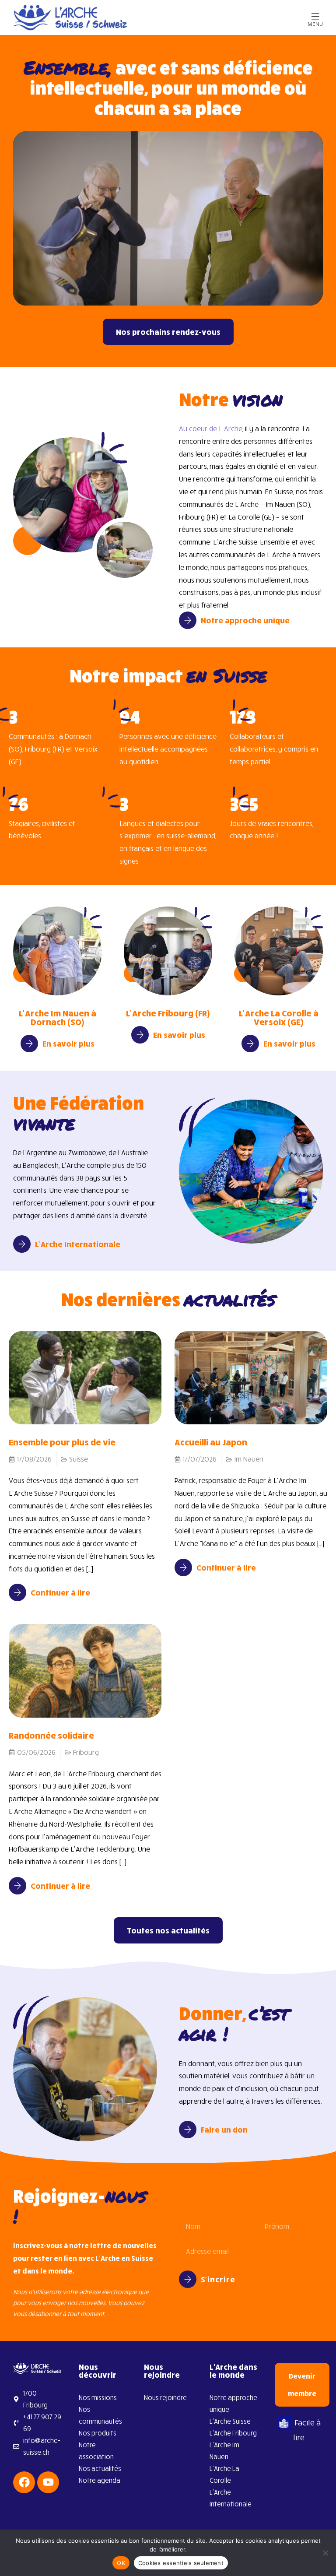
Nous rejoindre (162, 2371)
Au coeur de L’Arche (211, 429)
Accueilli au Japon (211, 1442)
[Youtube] (48, 2482)
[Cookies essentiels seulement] (325, 2553)
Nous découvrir (98, 2371)
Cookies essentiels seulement (181, 2563)
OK (121, 2563)
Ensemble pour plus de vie (62, 1442)
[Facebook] (24, 2482)
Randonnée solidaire (51, 1735)
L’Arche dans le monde (233, 2371)
